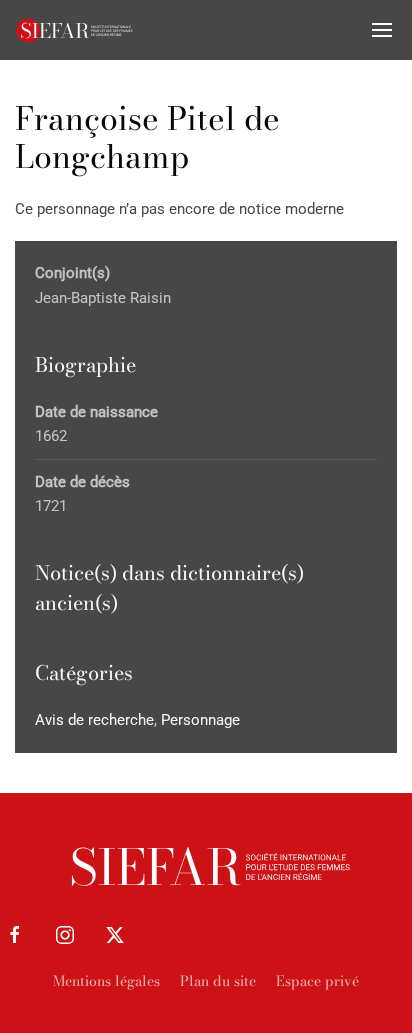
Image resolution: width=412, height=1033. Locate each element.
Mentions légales (106, 981)
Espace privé (317, 981)
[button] (382, 30)
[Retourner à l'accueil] (75, 30)
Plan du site (218, 981)
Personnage (200, 720)
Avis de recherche (94, 720)
